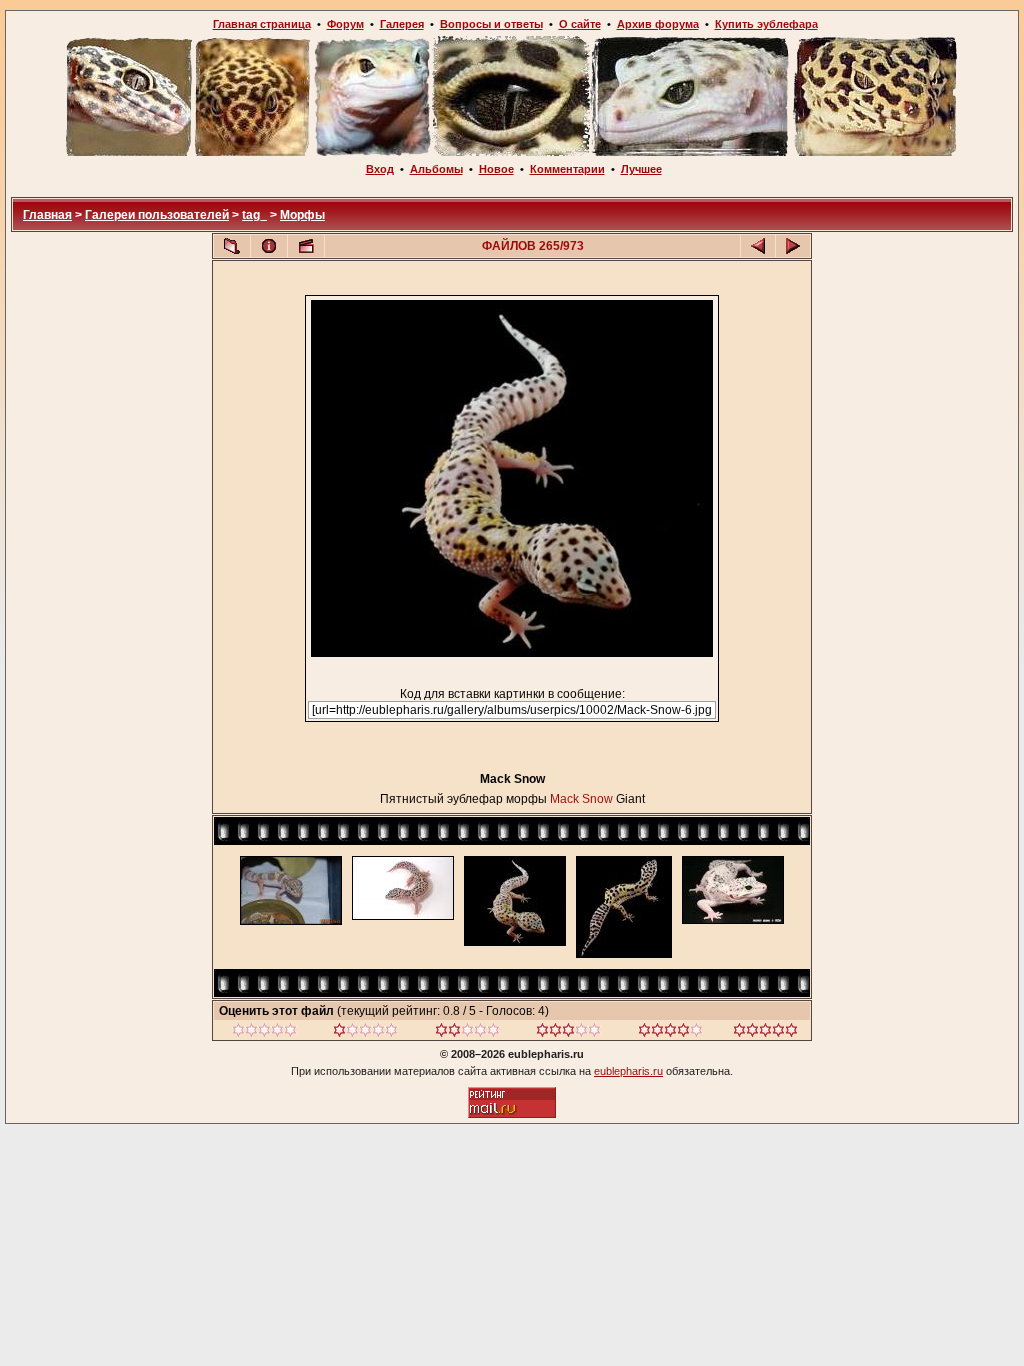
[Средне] (467, 1033)
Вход (380, 169)
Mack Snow (581, 799)
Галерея (402, 24)
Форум (345, 24)
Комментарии (567, 169)
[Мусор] (264, 1033)
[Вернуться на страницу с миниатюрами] (232, 246)
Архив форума (658, 24)
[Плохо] (365, 1033)
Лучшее (641, 169)
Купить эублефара (766, 24)
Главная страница (262, 24)
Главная (47, 215)
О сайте (580, 24)
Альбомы (436, 169)
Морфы (302, 215)
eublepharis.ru (628, 1071)
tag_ (254, 215)
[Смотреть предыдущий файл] (758, 246)
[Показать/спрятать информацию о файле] (269, 246)
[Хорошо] (568, 1033)
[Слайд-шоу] (306, 246)
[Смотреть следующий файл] (793, 246)
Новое (496, 169)
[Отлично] (670, 1033)
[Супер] (765, 1033)
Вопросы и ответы (491, 24)
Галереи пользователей (157, 215)
